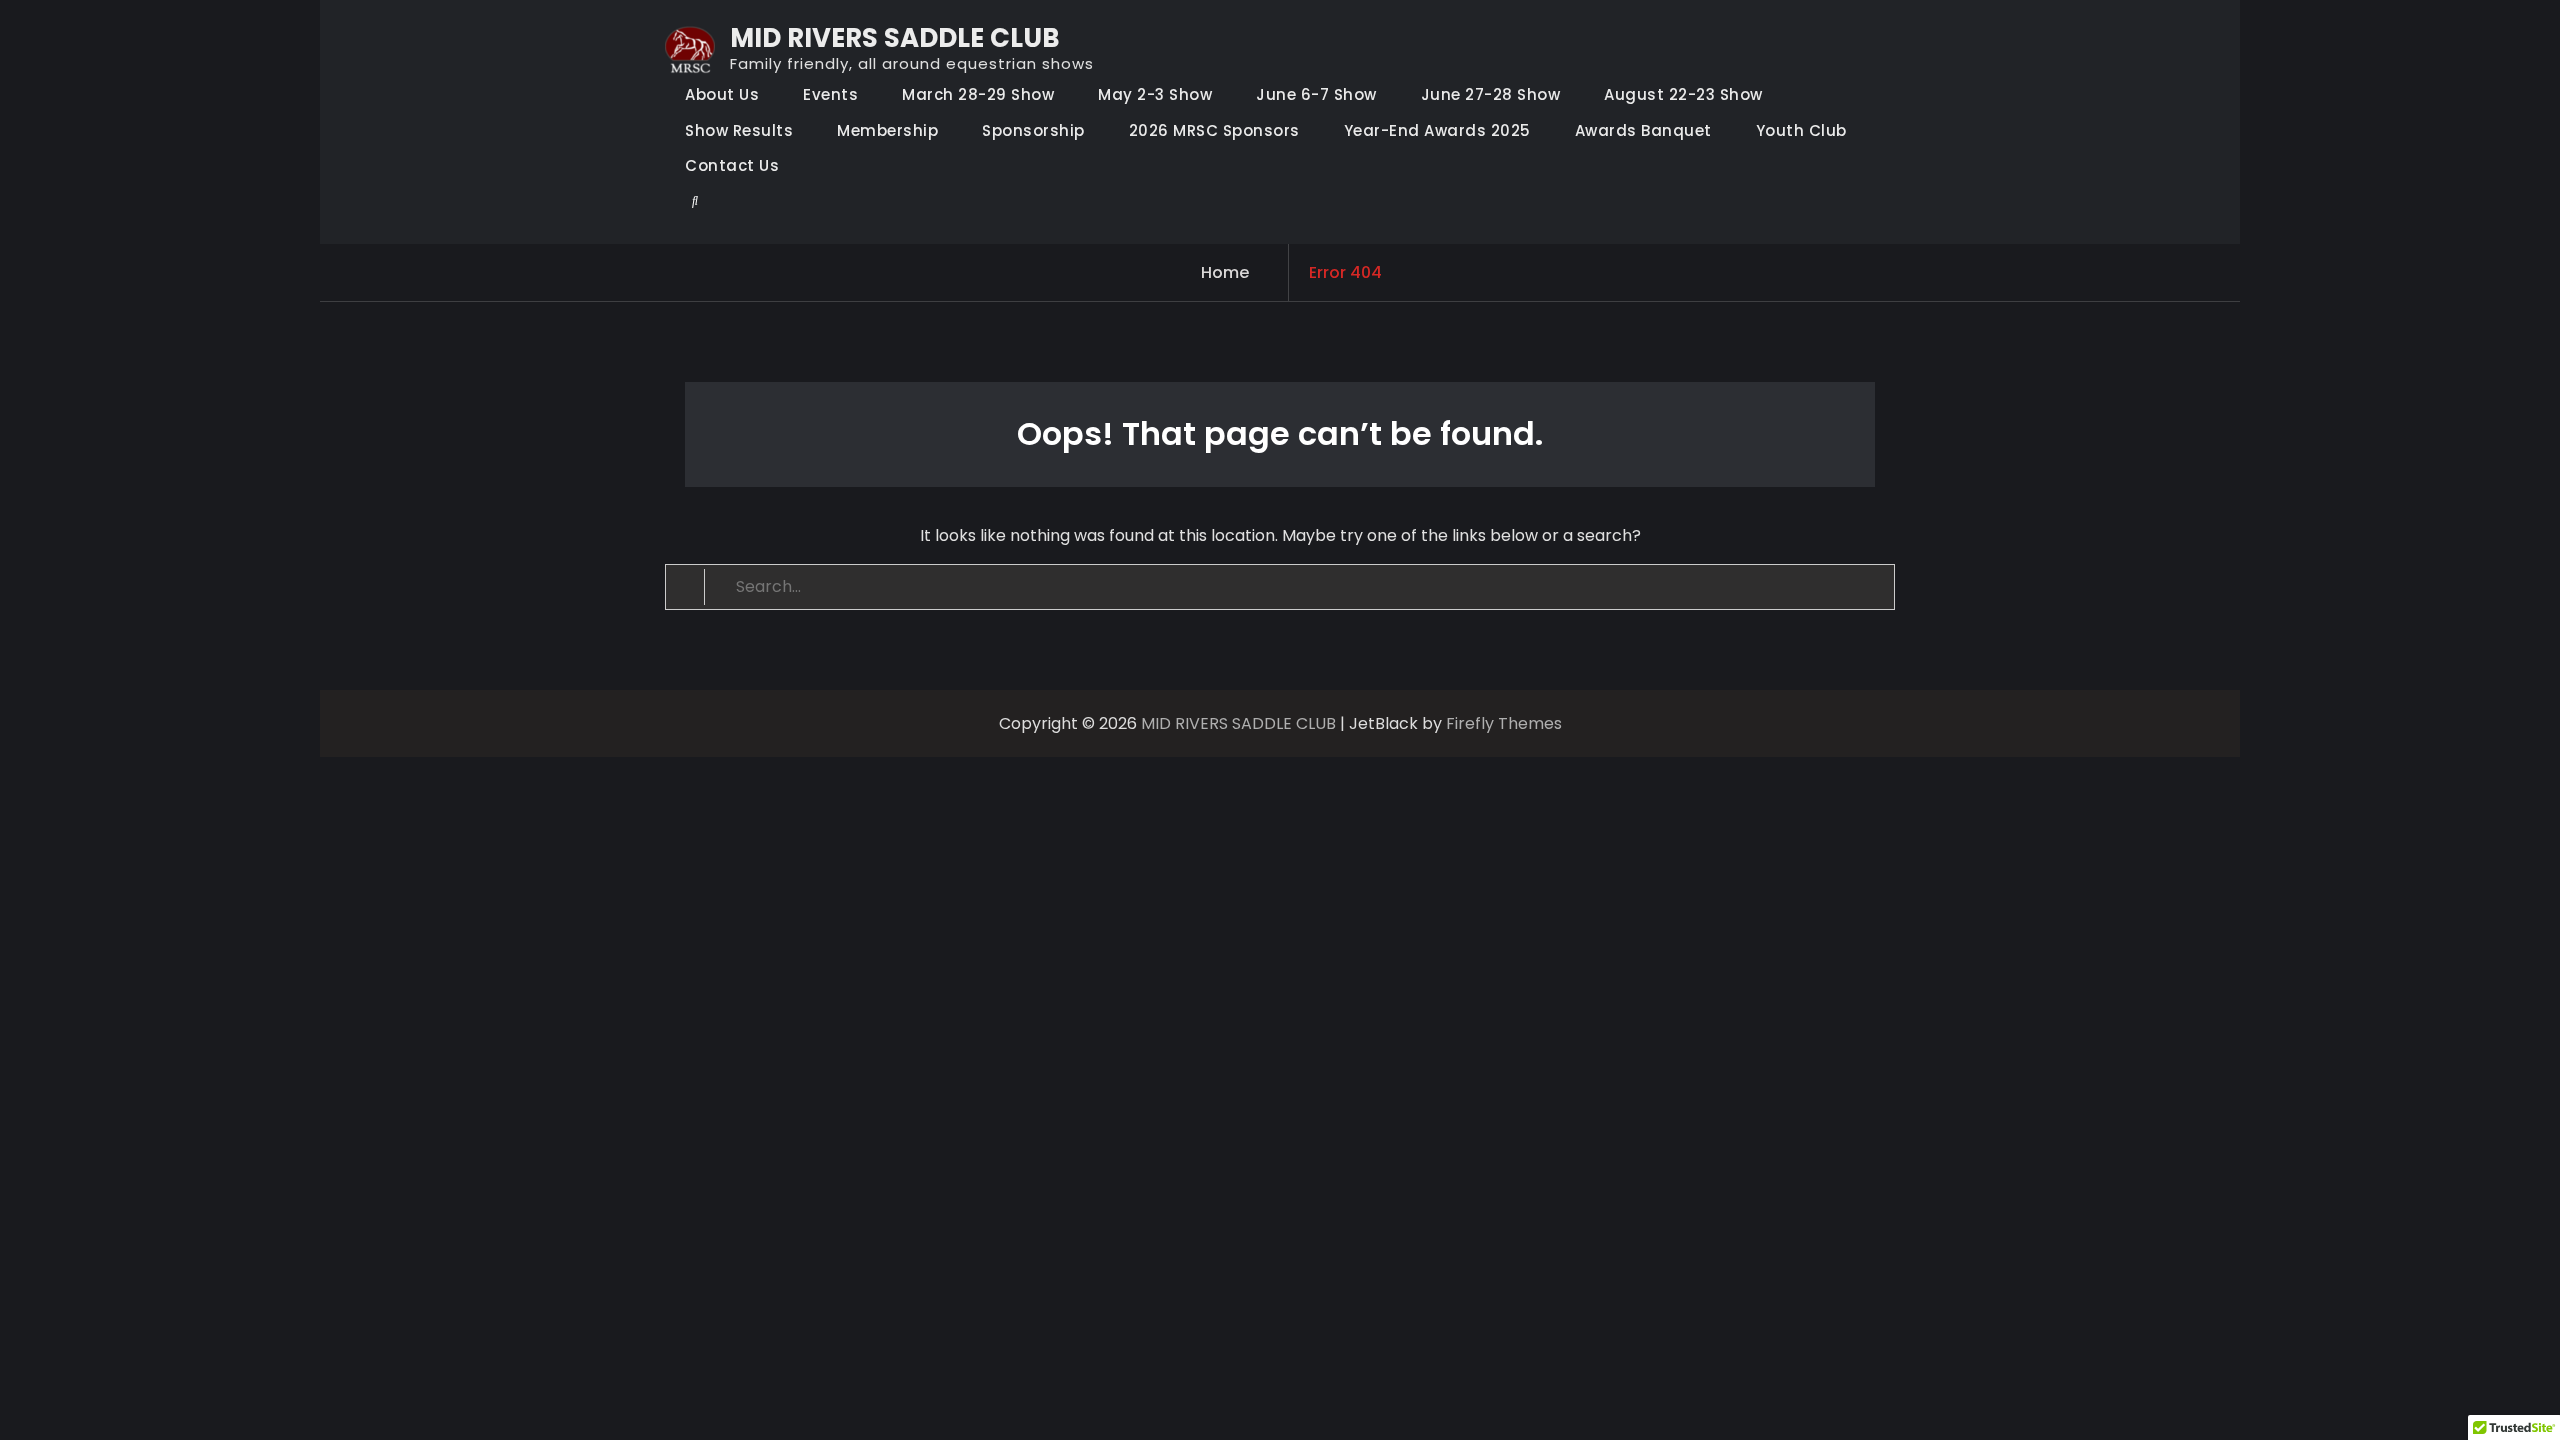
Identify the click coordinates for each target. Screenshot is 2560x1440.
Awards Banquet (1643, 130)
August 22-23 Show (1683, 94)
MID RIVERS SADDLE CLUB (895, 38)
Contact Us (732, 165)
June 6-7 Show (1316, 94)
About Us (722, 94)
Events (830, 94)
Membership (887, 130)
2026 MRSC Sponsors (1214, 130)
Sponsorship (1033, 130)
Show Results (739, 130)
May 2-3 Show (1155, 94)
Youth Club (1801, 130)
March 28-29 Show (978, 94)
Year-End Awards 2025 (1437, 130)
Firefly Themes (1504, 723)
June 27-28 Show (1491, 94)
